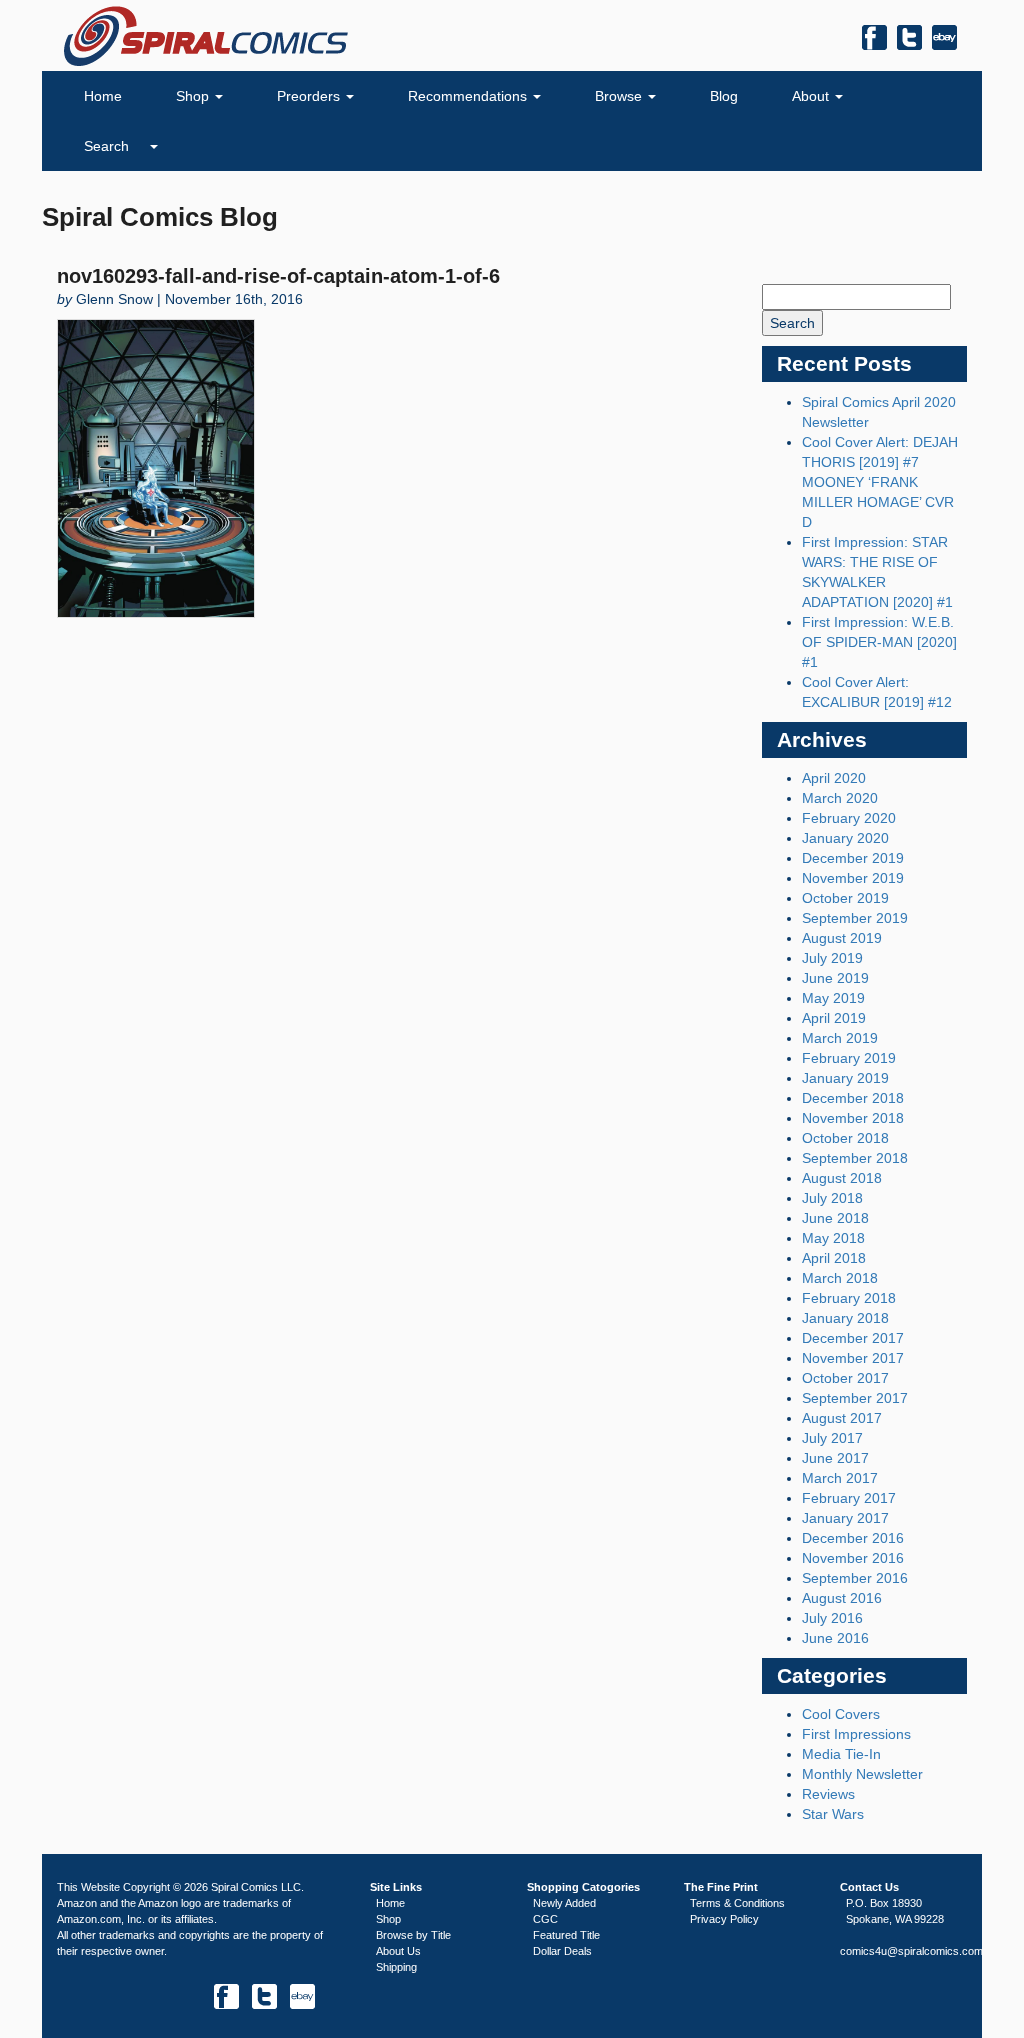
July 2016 (832, 1618)
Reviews (828, 1794)
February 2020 (849, 818)
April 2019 (834, 1018)
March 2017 (840, 1478)
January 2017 (845, 1518)
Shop (194, 96)
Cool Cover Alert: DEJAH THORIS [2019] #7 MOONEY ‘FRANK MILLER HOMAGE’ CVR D (880, 482)
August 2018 (842, 1178)
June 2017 (835, 1458)
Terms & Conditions (737, 1903)
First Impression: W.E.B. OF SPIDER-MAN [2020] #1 (879, 642)
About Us (398, 1951)
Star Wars (833, 1814)
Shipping (396, 1967)
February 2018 (849, 1298)
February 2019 (849, 1058)
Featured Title (566, 1935)
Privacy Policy (724, 1919)
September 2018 (855, 1158)
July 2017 (832, 1438)
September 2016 (855, 1578)
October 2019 (845, 898)
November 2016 (853, 1558)
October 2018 (845, 1138)
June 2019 (835, 978)
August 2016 (842, 1598)
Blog (724, 96)
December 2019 (853, 858)
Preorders (310, 96)
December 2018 (853, 1098)
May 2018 (833, 1238)
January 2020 (845, 838)
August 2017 (842, 1418)
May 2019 (833, 998)
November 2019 (853, 878)
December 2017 (853, 1338)
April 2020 (834, 778)
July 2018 (832, 1198)
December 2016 (853, 1538)
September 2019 (855, 918)
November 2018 (853, 1118)
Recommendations (469, 96)
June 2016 (835, 1638)
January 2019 (845, 1078)
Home (103, 96)
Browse (620, 96)
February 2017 (849, 1498)
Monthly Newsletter (862, 1774)
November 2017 (853, 1358)
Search (108, 146)
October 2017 (845, 1378)
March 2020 (840, 798)
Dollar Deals (562, 1951)
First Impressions (856, 1734)
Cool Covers (841, 1714)
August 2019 (842, 938)
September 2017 (855, 1398)
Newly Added (564, 1903)
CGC (545, 1919)
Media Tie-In (841, 1754)
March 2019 (840, 1038)
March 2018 (840, 1278)
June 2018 (835, 1218)
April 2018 (834, 1258)
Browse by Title (413, 1935)
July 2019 (832, 958)
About (812, 96)
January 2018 (845, 1318)
